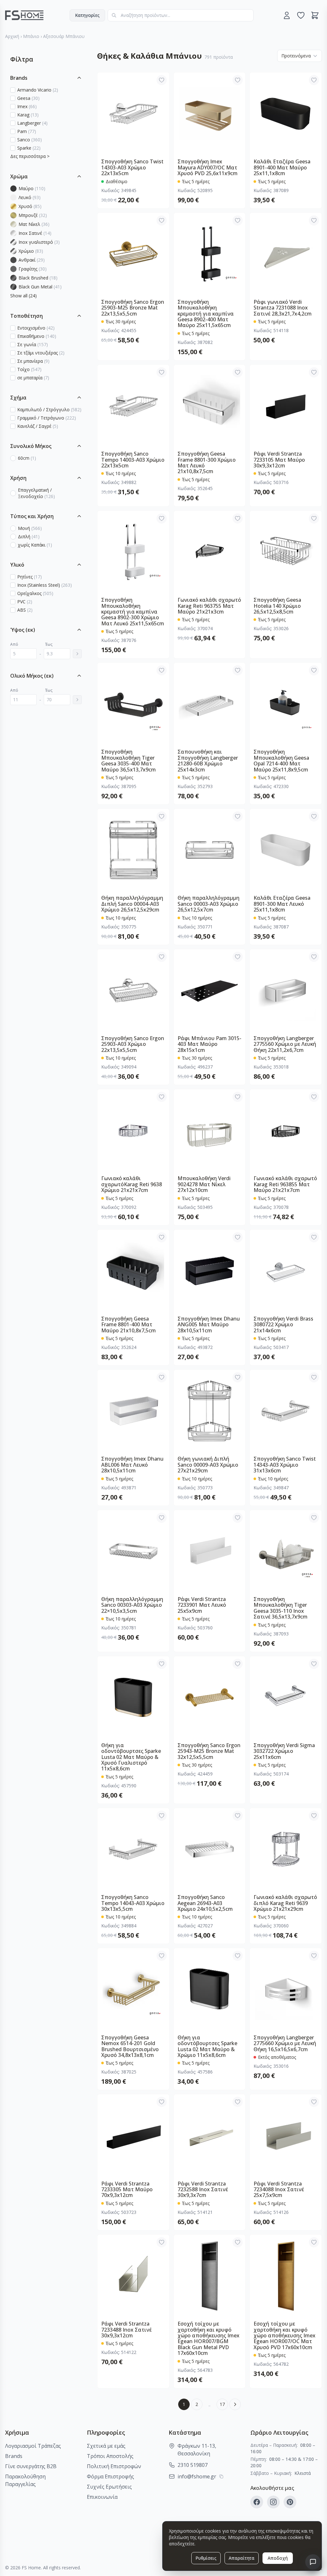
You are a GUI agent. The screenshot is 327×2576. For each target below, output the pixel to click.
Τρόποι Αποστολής (110, 2456)
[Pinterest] (290, 2502)
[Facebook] (257, 2502)
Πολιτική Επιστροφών (114, 2466)
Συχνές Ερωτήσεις (109, 2487)
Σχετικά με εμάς (106, 2446)
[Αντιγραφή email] (221, 2476)
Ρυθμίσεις (206, 2558)
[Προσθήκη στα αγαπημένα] (162, 80)
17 (222, 2404)
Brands (14, 2456)
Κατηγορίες (87, 15)
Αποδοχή (278, 2558)
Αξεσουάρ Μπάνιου (64, 36)
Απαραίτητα (242, 2558)
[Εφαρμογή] (77, 654)
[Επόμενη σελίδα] (235, 2404)
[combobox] (181, 15)
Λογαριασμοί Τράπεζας (33, 2446)
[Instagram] (273, 2502)
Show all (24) (23, 296)
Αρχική (12, 36)
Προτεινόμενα (296, 56)
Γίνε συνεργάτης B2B (31, 2466)
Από (14, 644)
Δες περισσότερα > (30, 156)
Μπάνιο (31, 36)
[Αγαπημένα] (301, 15)
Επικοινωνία (102, 2497)
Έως (49, 644)
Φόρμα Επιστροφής (110, 2476)
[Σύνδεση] (287, 15)
